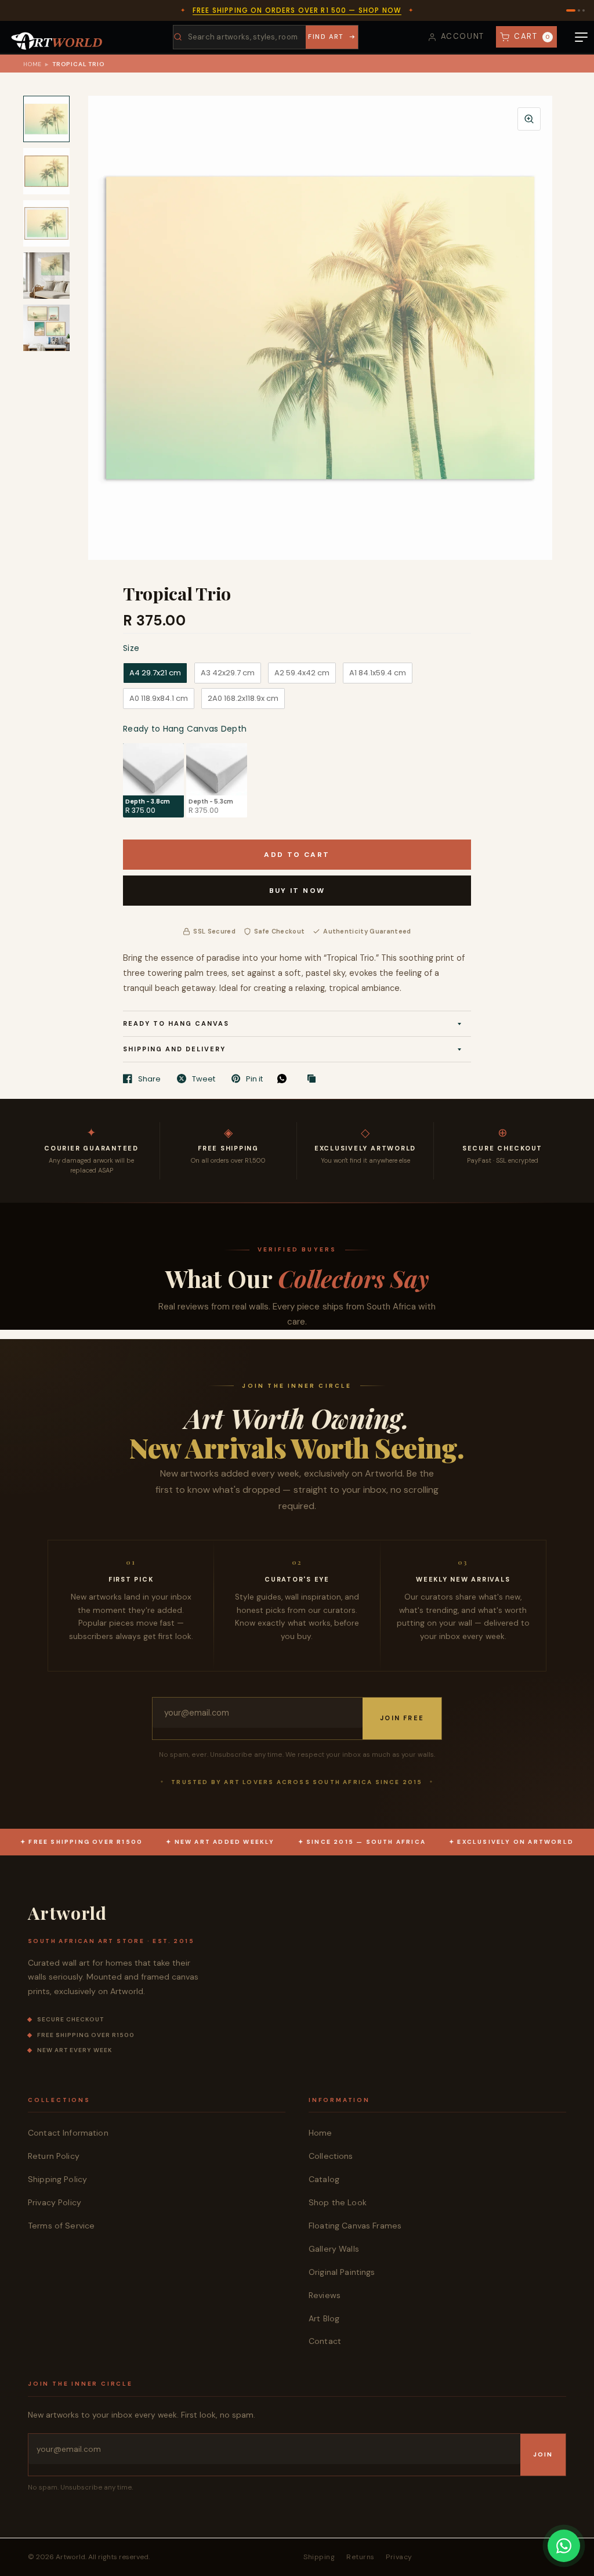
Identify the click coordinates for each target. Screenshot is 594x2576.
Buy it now (297, 891)
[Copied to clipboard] (314, 1079)
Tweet (204, 1079)
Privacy (399, 2557)
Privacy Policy (55, 2202)
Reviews (325, 2295)
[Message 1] (571, 10)
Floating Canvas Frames (355, 2226)
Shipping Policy (57, 2179)
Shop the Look (338, 2202)
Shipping (319, 2557)
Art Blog (324, 2318)
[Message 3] (584, 10)
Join (543, 2454)
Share (149, 1079)
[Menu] (581, 37)
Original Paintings (342, 2272)
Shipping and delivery (174, 1049)
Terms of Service (61, 2226)
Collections (331, 2156)
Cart (532, 36)
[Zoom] (529, 119)
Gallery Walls (334, 2249)
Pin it (254, 1079)
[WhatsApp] (285, 1079)
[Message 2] (579, 10)
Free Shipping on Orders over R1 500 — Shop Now (297, 10)
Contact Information (68, 2133)
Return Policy (54, 2156)
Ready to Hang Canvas (176, 1023)
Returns (360, 2557)
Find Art (326, 37)
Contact (325, 2341)
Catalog (324, 2179)
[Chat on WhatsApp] (564, 2546)
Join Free (402, 1718)
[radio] (155, 673)
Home (32, 64)
